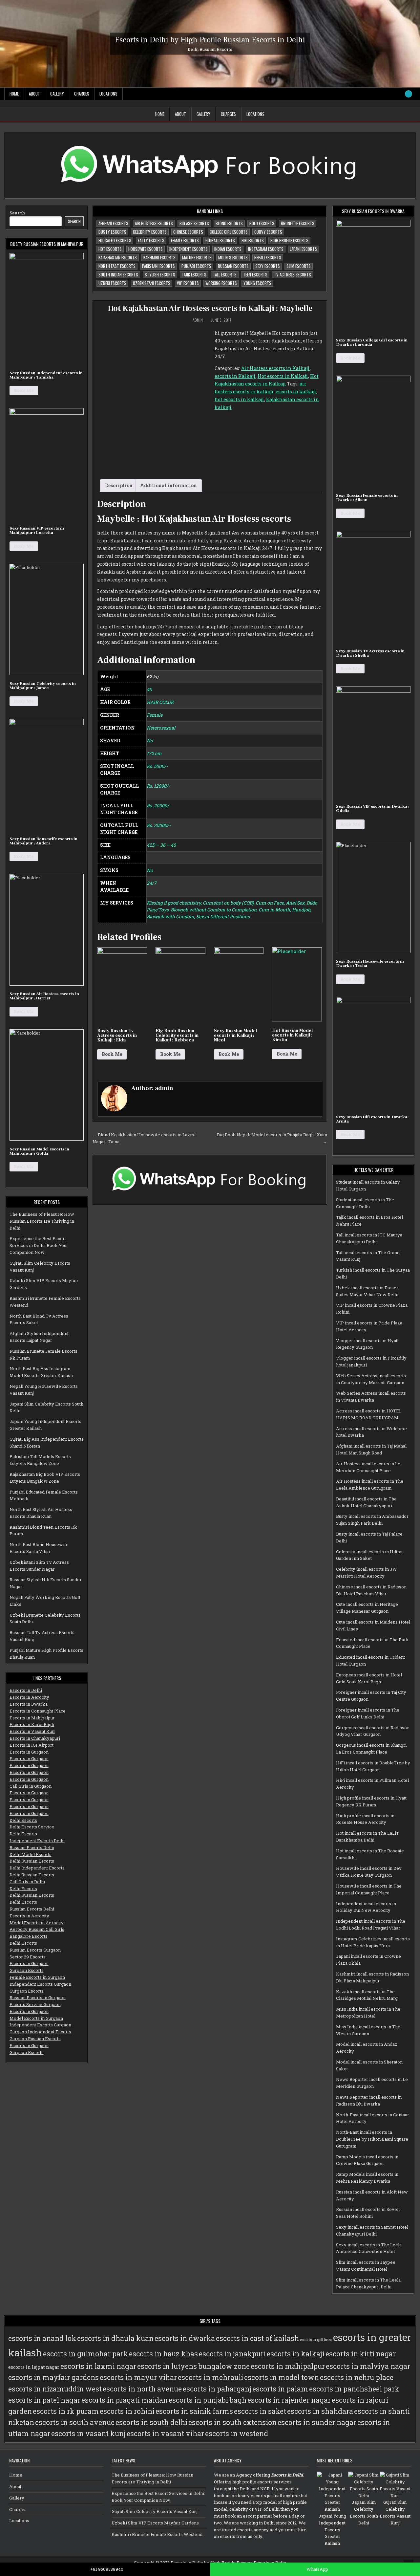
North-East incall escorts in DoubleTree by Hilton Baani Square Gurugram (372, 2139)
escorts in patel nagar (44, 2400)
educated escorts (115, 240)
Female (155, 715)
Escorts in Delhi (26, 1690)
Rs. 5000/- (157, 766)
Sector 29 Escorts (28, 1957)
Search (17, 213)
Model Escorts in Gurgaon (36, 2018)
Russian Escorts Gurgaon (35, 1950)
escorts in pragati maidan (125, 2400)
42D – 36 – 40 (161, 845)
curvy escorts (268, 232)
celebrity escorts (150, 232)
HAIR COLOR (160, 702)
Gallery (57, 94)
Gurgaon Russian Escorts (35, 2039)
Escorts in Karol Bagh (32, 1724)
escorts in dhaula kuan (115, 2338)
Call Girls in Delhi (27, 1882)
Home (14, 94)
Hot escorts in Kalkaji (283, 376)
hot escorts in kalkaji (239, 399)
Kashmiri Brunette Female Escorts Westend (157, 2534)
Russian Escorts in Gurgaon (38, 1997)
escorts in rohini (127, 2411)
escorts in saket (260, 2411)
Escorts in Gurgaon (29, 1752)
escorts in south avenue (75, 2422)
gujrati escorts (220, 240)
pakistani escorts (158, 266)
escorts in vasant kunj (88, 2434)
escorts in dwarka (185, 2338)
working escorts (221, 283)
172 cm (154, 753)
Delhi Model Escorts (31, 1854)
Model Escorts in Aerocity (37, 1923)
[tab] (119, 486)
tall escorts (225, 274)
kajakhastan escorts (118, 257)
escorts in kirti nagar (361, 2354)
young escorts (257, 283)
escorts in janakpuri (232, 2354)
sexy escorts (268, 266)
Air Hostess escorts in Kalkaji (275, 368)
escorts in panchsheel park (354, 2389)
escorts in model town (282, 2377)
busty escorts (112, 232)
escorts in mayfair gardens (53, 2377)
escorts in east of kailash (257, 2338)
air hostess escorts (154, 223)
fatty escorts (151, 240)
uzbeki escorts (112, 283)
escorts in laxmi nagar (98, 2366)
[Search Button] (409, 94)
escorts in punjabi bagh (208, 2400)
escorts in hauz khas (163, 2354)
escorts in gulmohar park (85, 2354)
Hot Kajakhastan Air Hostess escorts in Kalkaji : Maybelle (210, 308)
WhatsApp (317, 2569)
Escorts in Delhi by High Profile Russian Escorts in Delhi (210, 40)
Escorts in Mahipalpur (32, 1718)
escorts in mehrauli (210, 2377)
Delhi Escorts (23, 1820)
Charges (82, 94)
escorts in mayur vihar (138, 2377)
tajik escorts (194, 274)
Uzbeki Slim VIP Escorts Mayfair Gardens (155, 2523)
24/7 (152, 883)
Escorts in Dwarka (29, 1704)
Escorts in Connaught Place (38, 1711)
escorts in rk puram (66, 2411)
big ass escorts (194, 223)
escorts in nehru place (357, 2377)
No (150, 741)
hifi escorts (253, 240)
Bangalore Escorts (29, 1936)
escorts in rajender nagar (289, 2400)
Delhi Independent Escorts (37, 1868)
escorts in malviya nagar (368, 2366)
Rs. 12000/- (158, 786)
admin (198, 320)
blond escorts (229, 223)
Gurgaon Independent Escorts (40, 2032)
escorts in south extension (232, 2422)
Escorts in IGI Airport (31, 1745)
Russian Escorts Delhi (32, 1847)
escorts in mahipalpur (288, 2366)
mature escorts (197, 257)
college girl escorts (229, 232)
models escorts (233, 257)
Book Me (112, 1054)
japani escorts (304, 249)
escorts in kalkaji (296, 392)
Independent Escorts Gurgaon (40, 1984)
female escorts (185, 240)
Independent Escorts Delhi (37, 1841)
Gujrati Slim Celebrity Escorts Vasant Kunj (155, 2511)
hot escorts (110, 249)
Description (119, 485)
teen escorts (255, 274)
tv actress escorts (293, 274)
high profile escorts (289, 240)
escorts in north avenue (142, 2389)
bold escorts (262, 223)
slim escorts (299, 266)
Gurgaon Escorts (27, 1970)
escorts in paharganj (217, 2389)
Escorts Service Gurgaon (35, 2004)
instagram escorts (266, 249)
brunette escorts (298, 223)
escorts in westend (237, 2434)
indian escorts (228, 249)
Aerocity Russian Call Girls (37, 1929)
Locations (108, 94)
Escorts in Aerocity (29, 1697)
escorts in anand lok (42, 2338)
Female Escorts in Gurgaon (37, 1977)
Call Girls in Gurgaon (31, 1786)
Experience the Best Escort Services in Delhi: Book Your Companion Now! (39, 1245)
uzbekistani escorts (152, 283)
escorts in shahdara (320, 2411)
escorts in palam (280, 2389)
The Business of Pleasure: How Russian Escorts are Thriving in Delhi (42, 1221)
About (34, 94)
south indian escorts (118, 274)
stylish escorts (160, 274)
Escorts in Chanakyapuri (35, 1738)
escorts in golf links (316, 2340)
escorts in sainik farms (194, 2411)
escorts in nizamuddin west (55, 2389)
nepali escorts (268, 257)
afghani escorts (113, 223)
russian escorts (233, 266)
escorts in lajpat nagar (34, 2367)
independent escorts (189, 249)
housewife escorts (146, 249)
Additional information (168, 485)
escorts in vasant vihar (165, 2434)
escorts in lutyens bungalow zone (193, 2366)
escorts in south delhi (151, 2422)
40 (149, 689)
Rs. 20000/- (159, 806)
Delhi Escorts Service (32, 1827)
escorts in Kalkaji (235, 376)
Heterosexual (161, 728)
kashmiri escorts (159, 257)
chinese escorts (188, 232)
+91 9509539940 (107, 2569)
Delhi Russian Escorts (32, 1861)
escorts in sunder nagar (317, 2422)
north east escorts (117, 266)
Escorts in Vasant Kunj (32, 1731)
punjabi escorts (196, 266)
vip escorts (188, 283)
